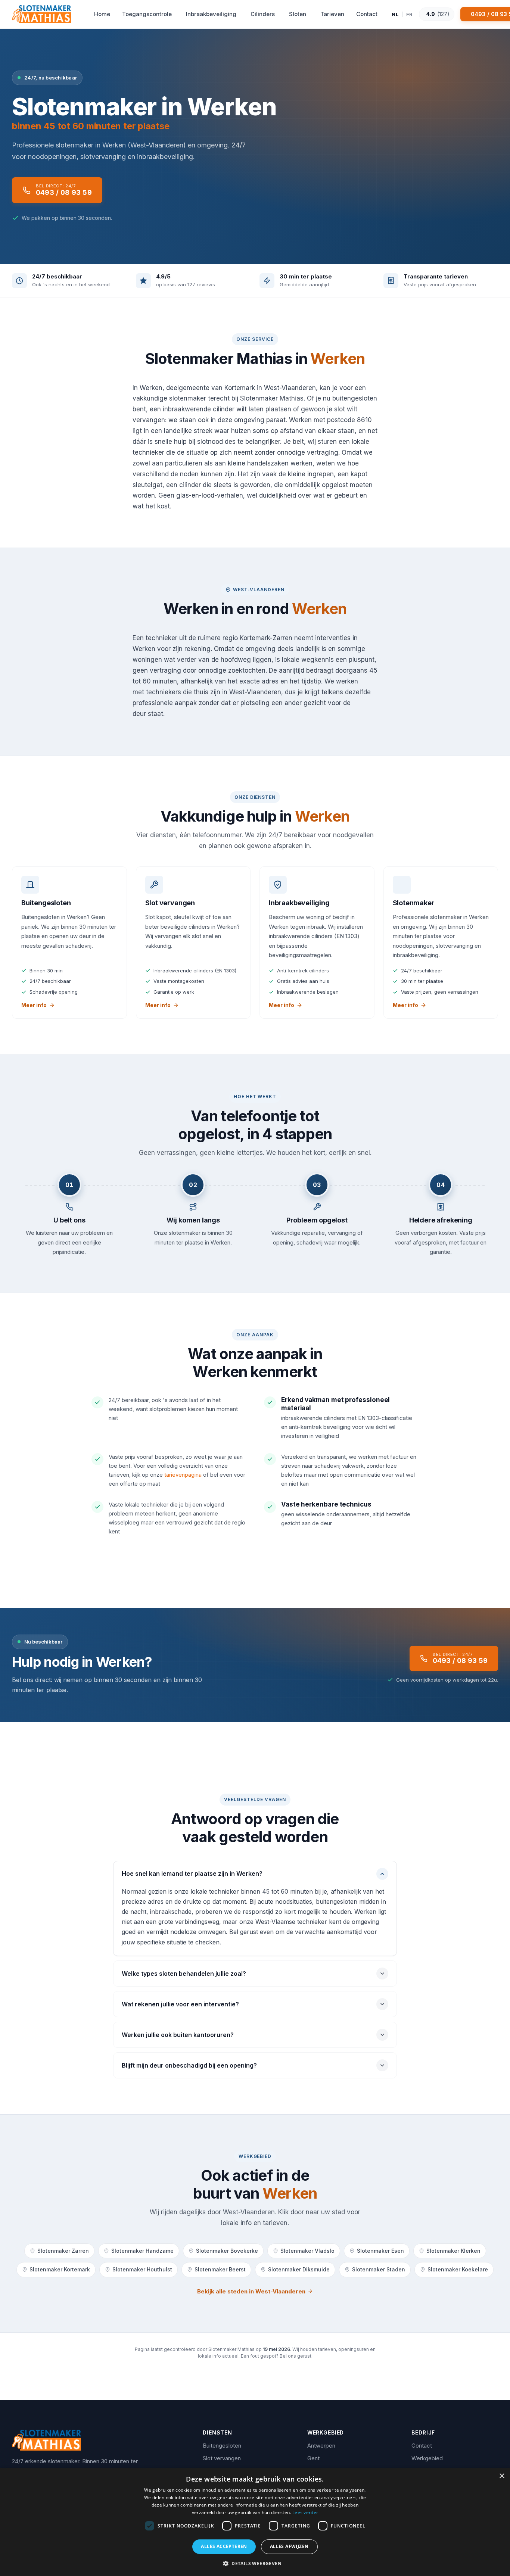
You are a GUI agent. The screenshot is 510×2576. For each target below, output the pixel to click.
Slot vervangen (222, 2458)
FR (410, 14)
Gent (313, 2458)
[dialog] (255, 2522)
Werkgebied (427, 2458)
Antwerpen (321, 2446)
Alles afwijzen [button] (289, 2546)
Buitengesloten (222, 2446)
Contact (422, 2446)
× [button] (502, 2476)
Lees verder (305, 2512)
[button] (255, 2563)
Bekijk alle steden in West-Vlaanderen (251, 2291)
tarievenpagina (183, 1475)
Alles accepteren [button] (224, 2546)
